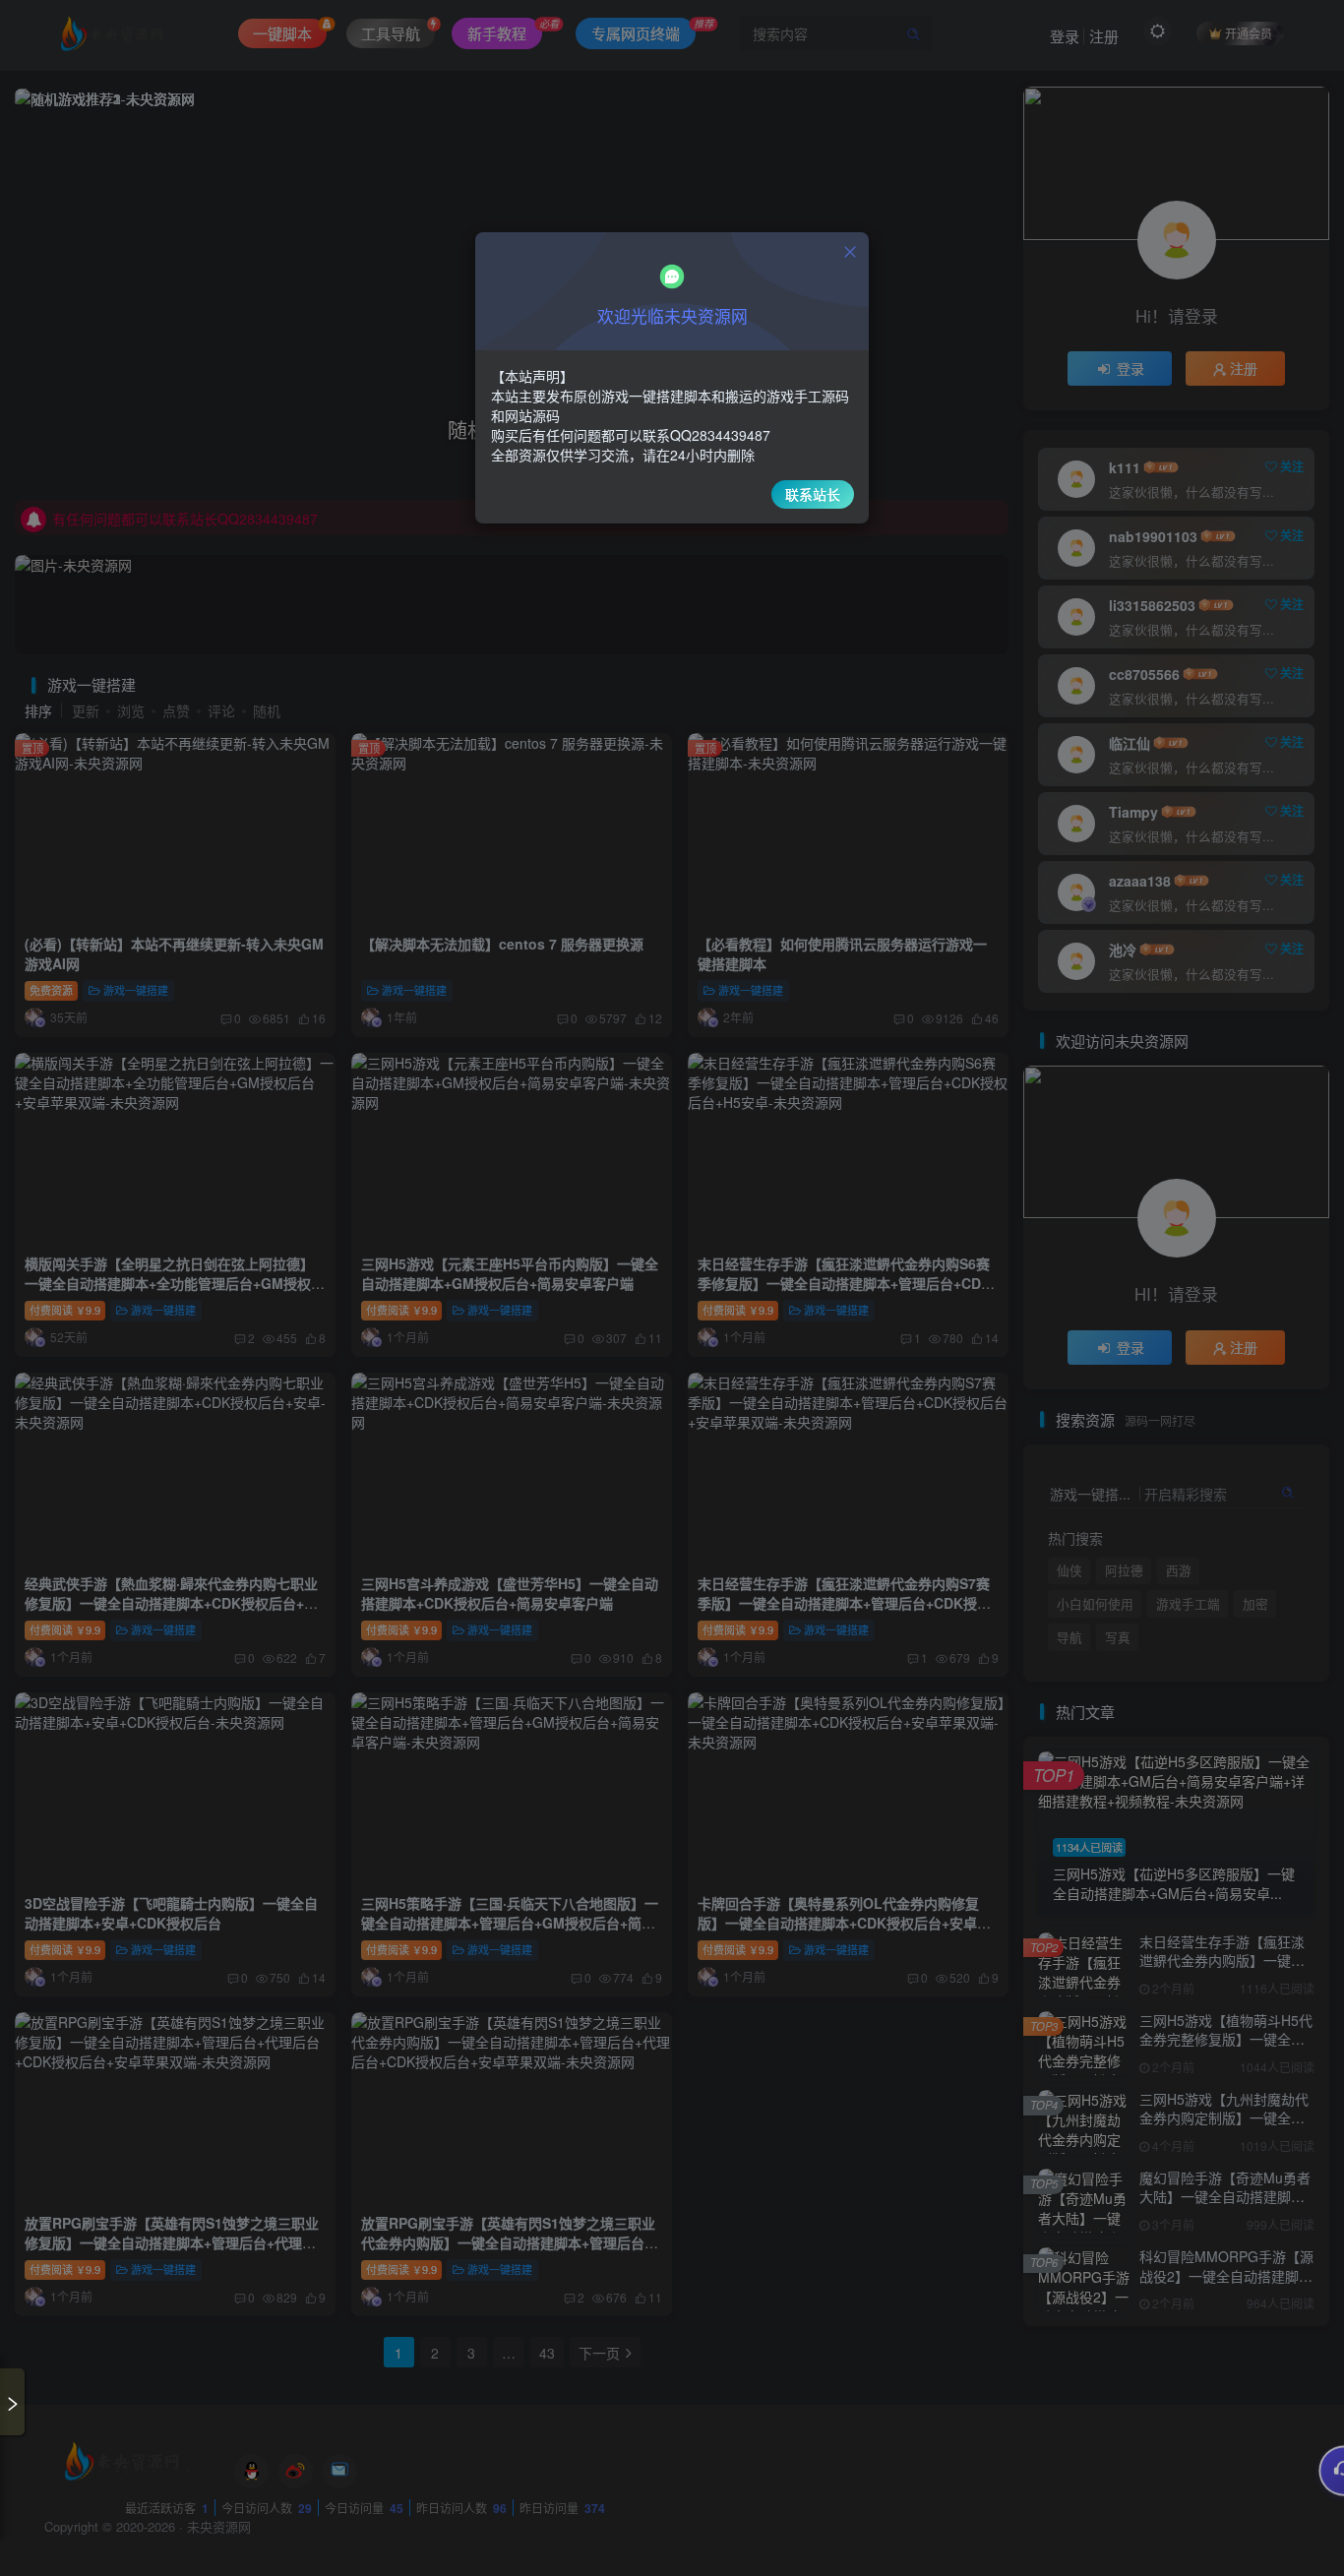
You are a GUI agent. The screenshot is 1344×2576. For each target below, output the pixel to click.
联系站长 (813, 494)
